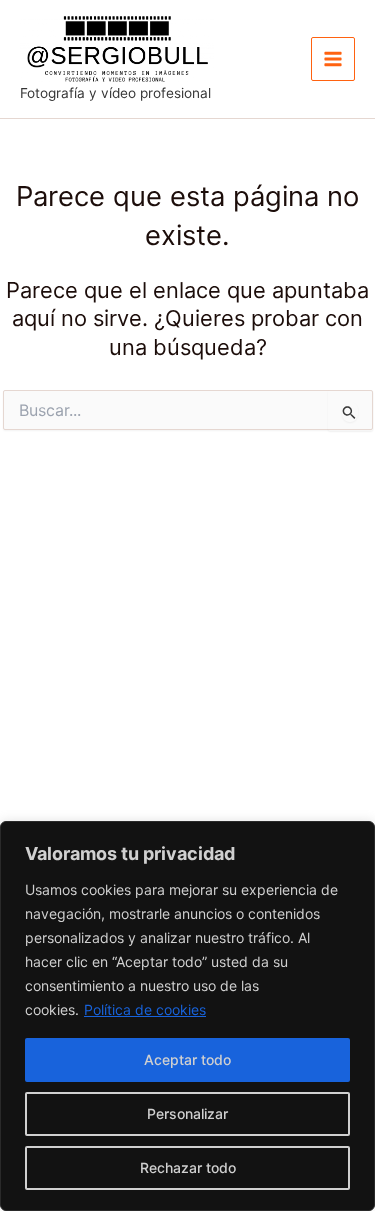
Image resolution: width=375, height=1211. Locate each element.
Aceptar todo (187, 1059)
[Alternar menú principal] (333, 59)
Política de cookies (145, 1009)
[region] (187, 1016)
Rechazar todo (188, 1167)
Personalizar (187, 1113)
